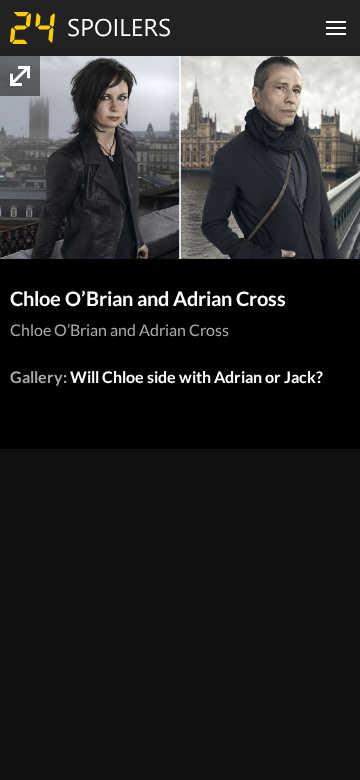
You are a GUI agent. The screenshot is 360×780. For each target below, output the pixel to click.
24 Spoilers (90, 28)
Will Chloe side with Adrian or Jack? (196, 376)
